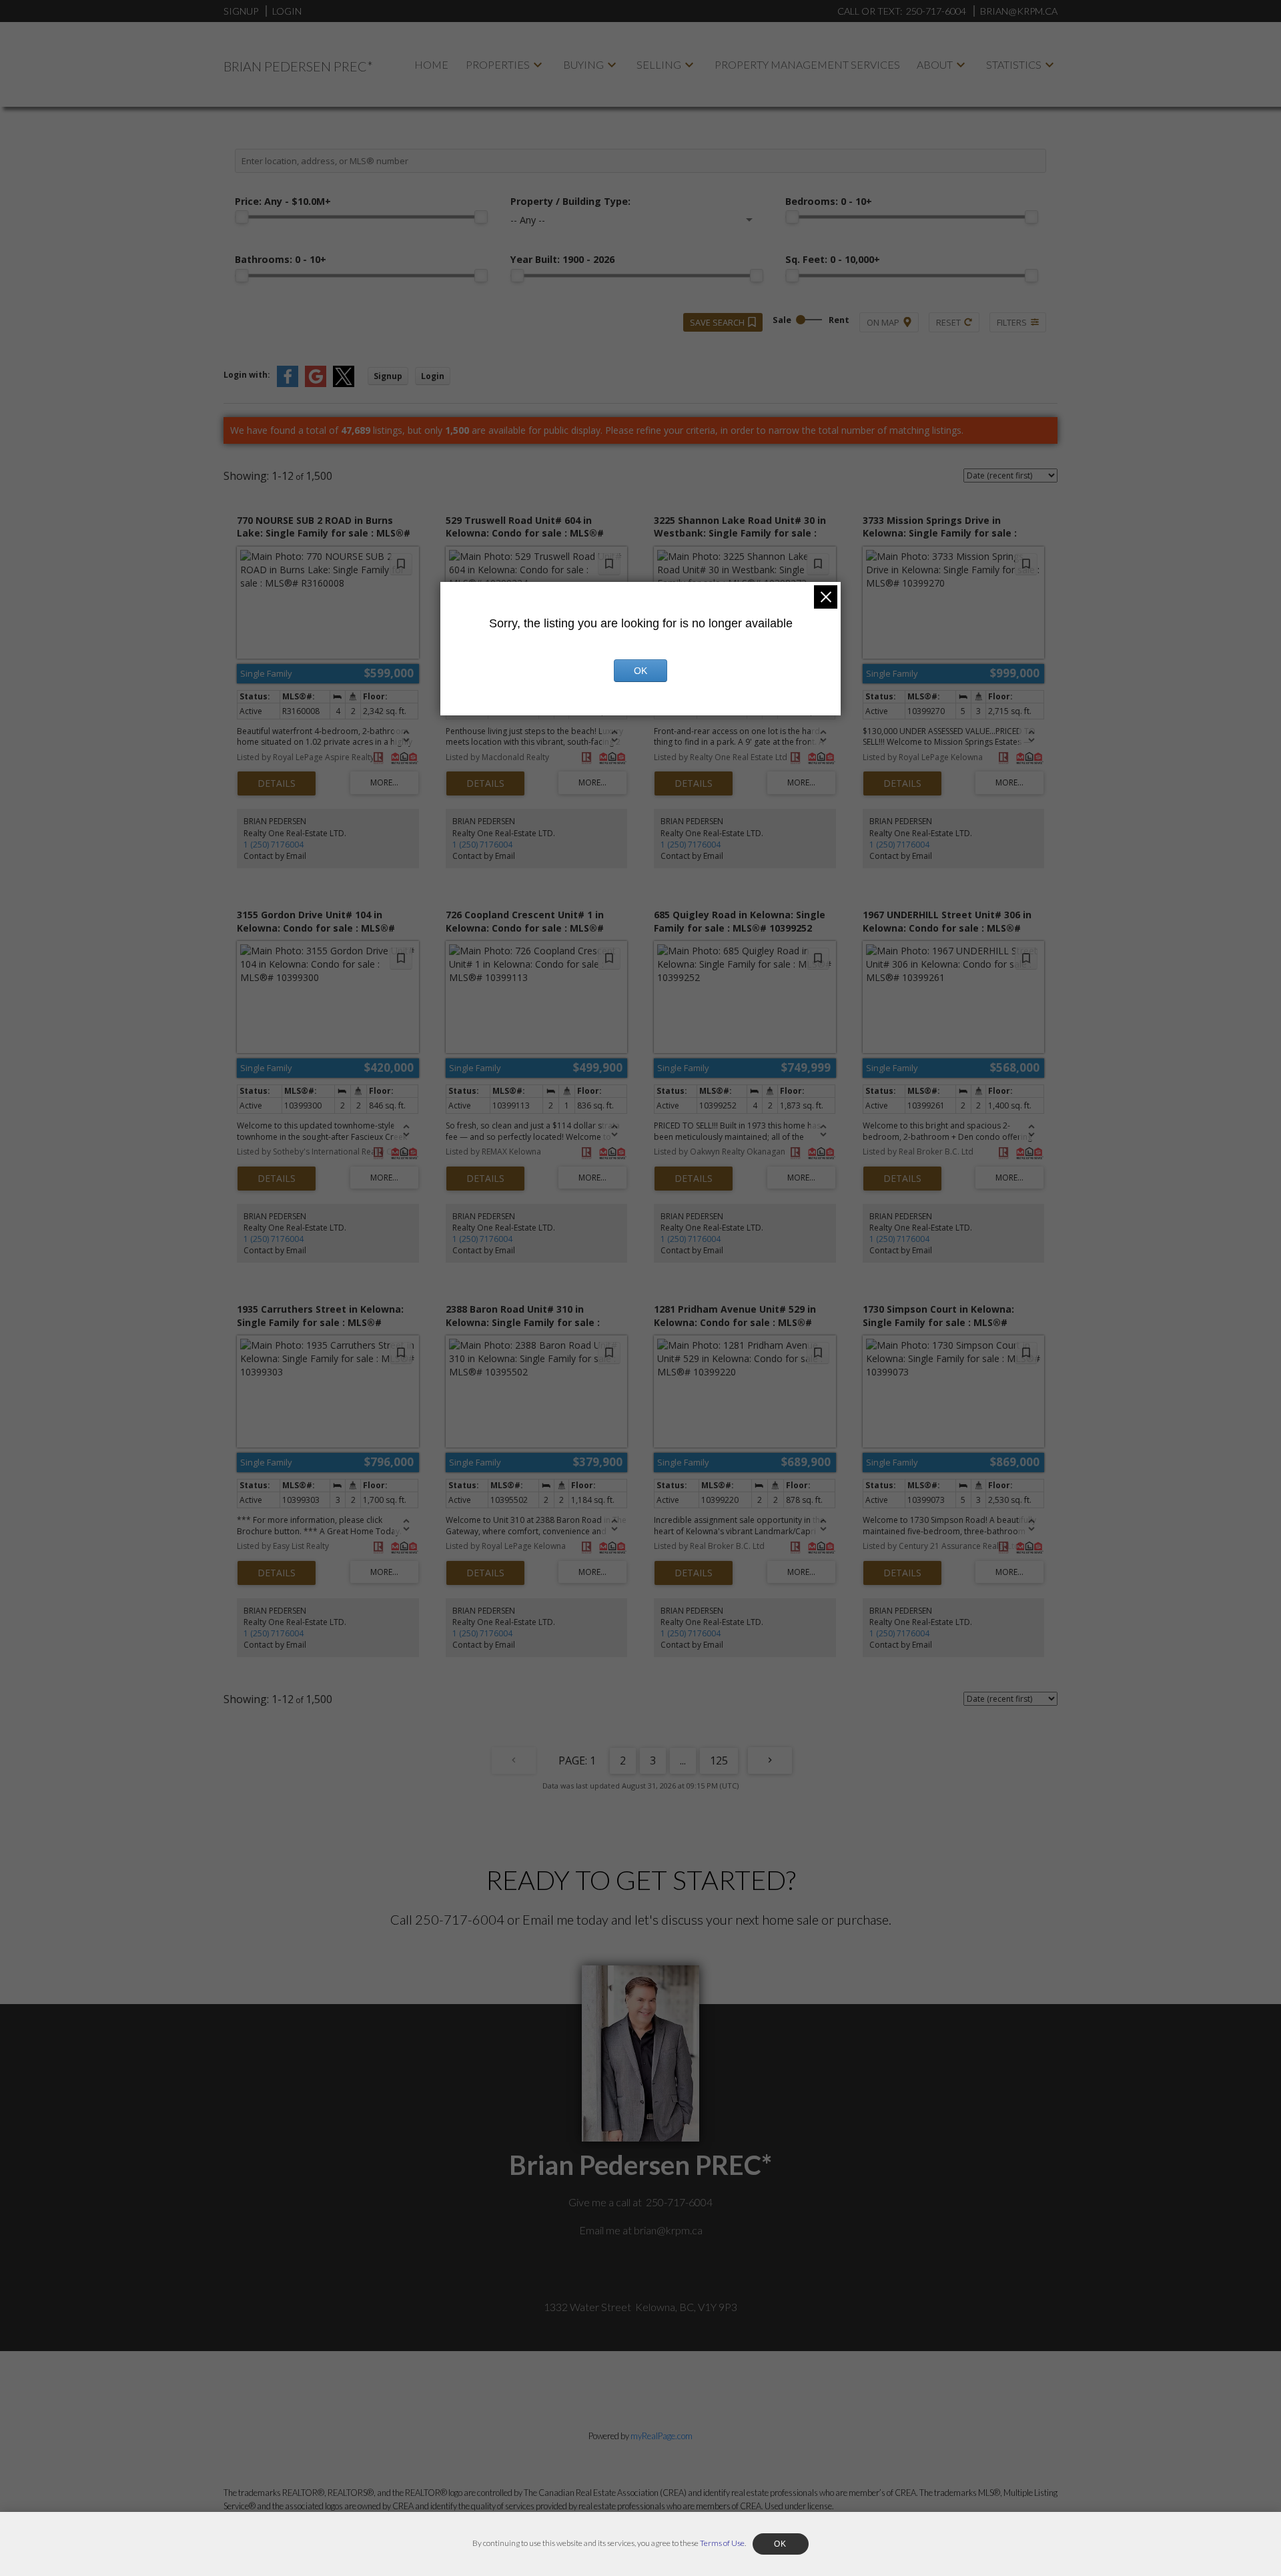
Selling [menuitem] (659, 64)
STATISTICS (1014, 64)
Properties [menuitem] (498, 64)
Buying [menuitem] (583, 64)
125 (719, 1760)
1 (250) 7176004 (274, 845)
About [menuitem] (935, 64)
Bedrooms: (829, 201)
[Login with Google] (316, 384)
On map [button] (883, 322)
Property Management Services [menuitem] (807, 64)
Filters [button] (1012, 322)
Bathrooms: (281, 259)
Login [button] (433, 376)
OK (640, 671)
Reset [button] (948, 322)
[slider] (242, 217)
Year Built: (562, 259)
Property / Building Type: (570, 201)
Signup (241, 11)
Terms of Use (722, 2543)
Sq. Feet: (833, 259)
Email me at (641, 2230)
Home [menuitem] (431, 64)
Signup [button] (388, 376)
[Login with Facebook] (288, 384)
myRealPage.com (662, 2436)
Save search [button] (717, 322)
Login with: (247, 375)
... (683, 1760)
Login (287, 11)
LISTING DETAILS (277, 783)
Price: (283, 201)
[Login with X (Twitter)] (344, 384)
